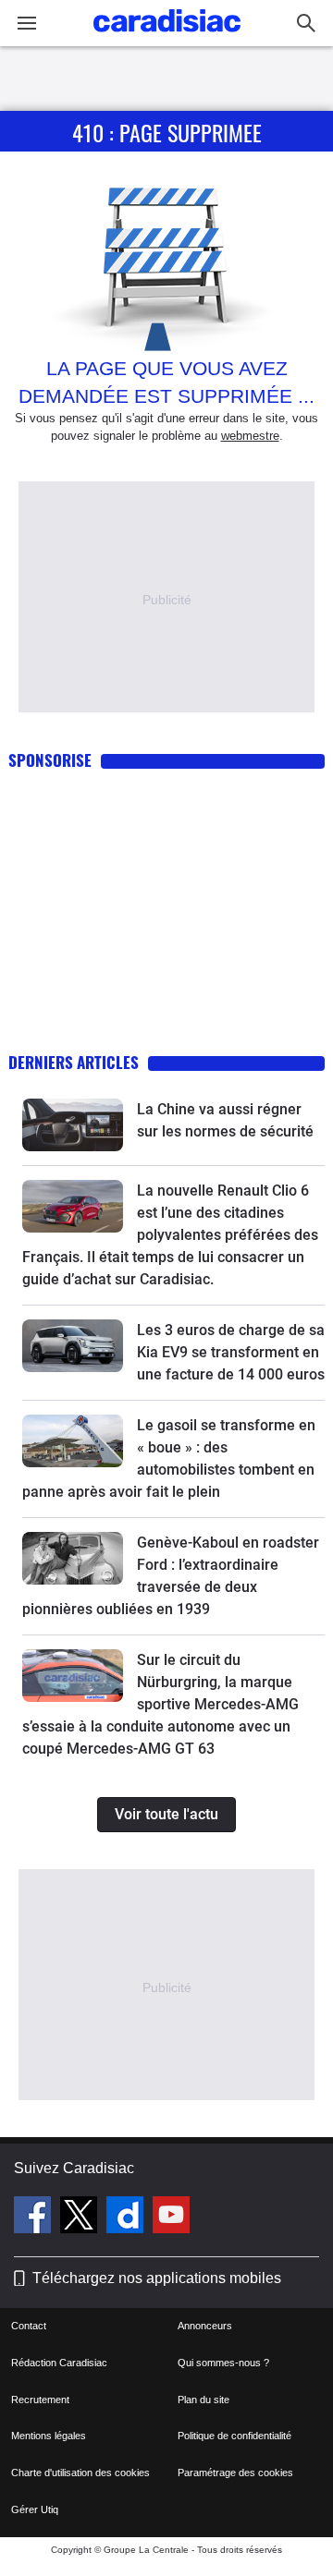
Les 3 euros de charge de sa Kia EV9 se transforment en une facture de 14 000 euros (231, 1352)
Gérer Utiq (35, 2509)
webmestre (250, 436)
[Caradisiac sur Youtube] (171, 2218)
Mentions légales (49, 2436)
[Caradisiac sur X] (81, 2218)
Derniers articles (74, 1062)
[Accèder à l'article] (73, 1125)
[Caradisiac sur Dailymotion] (127, 2218)
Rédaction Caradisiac (59, 2363)
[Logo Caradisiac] (167, 37)
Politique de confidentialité (234, 2436)
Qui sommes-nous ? (223, 2363)
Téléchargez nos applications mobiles (157, 2278)
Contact (29, 2326)
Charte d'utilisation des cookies (80, 2473)
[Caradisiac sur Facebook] (35, 2218)
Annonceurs (205, 2326)
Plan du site (203, 2400)
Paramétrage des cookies (235, 2473)
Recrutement (40, 2400)
